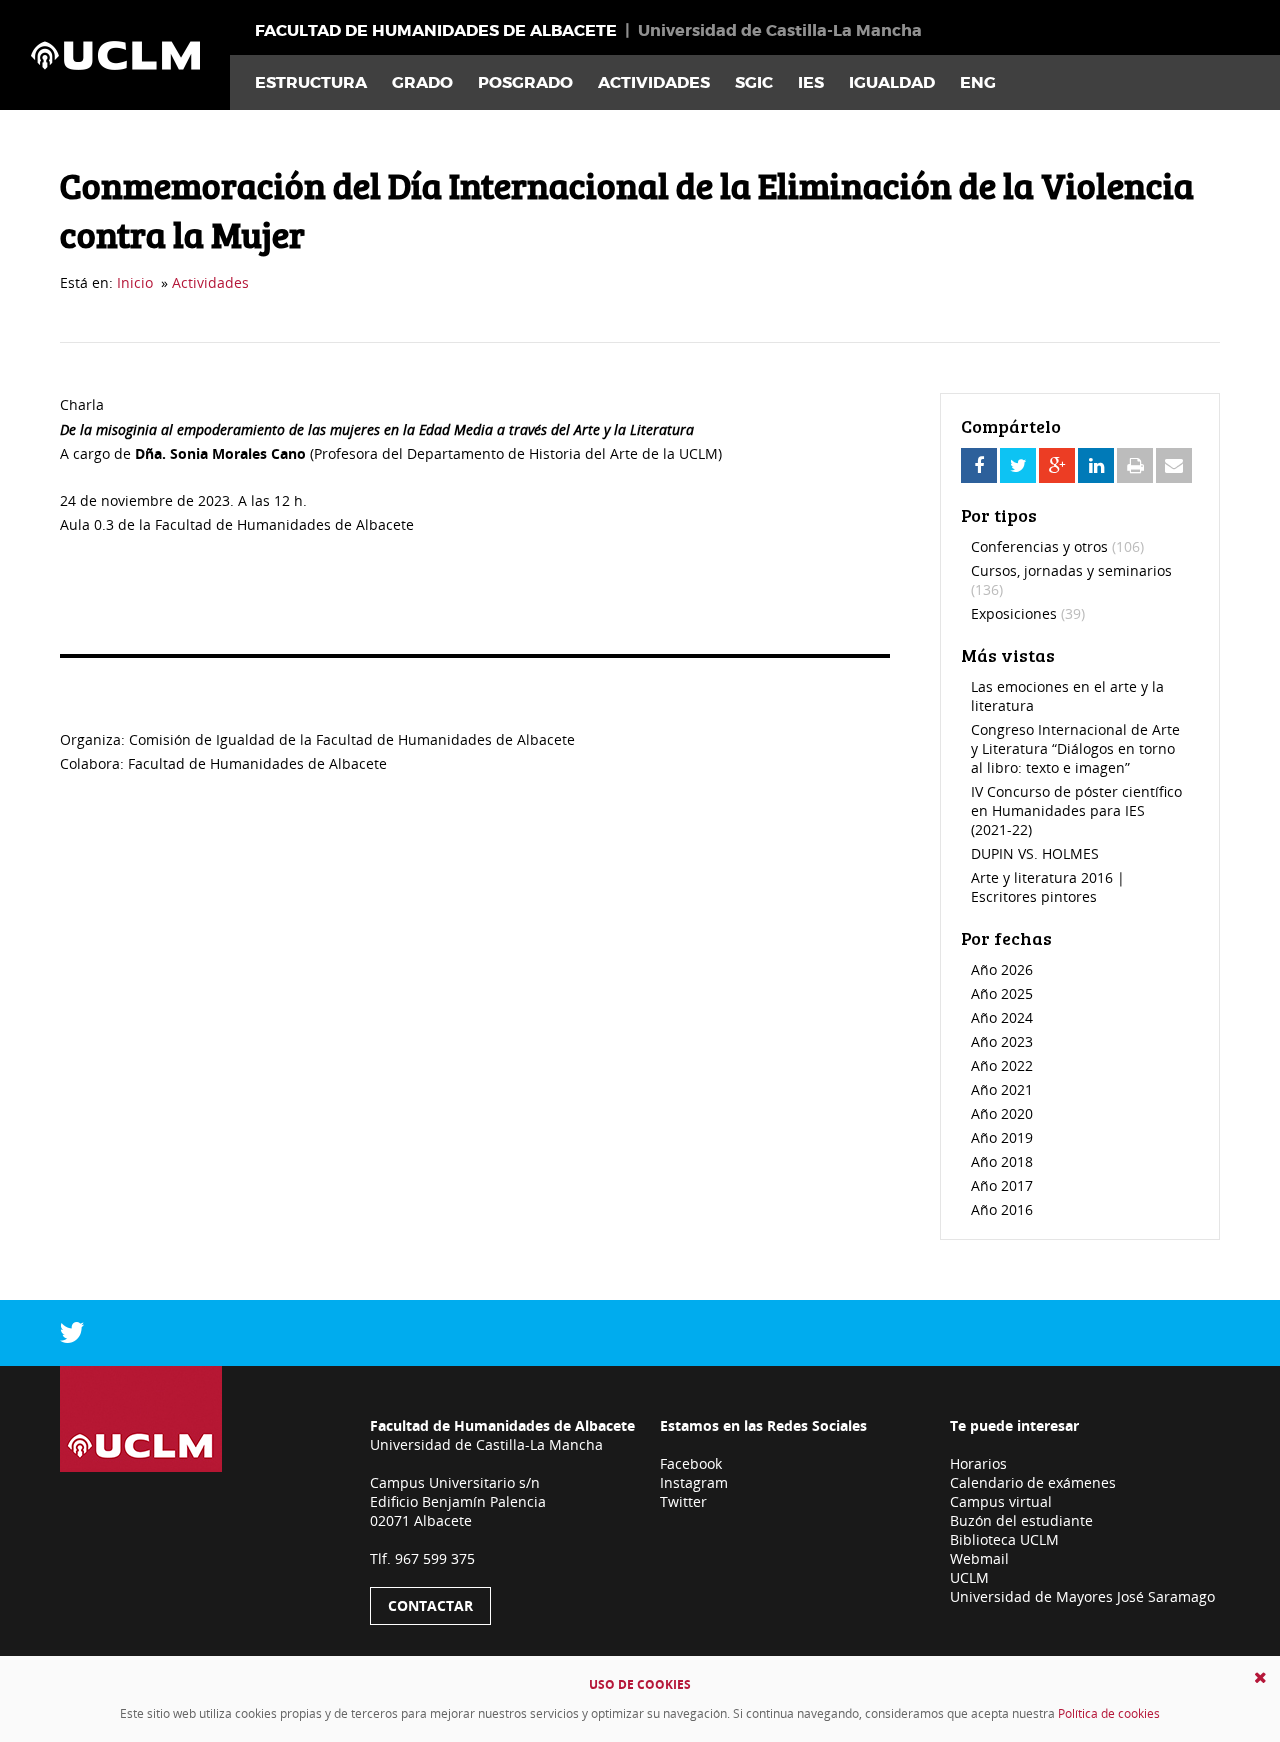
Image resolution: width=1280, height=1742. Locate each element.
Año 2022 (1002, 1065)
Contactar (430, 1605)
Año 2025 (1002, 993)
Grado (422, 82)
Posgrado (525, 82)
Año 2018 (1002, 1161)
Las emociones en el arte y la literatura (1067, 696)
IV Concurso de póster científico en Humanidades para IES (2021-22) (1076, 810)
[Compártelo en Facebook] (979, 465)
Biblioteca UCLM (1004, 1539)
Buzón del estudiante (1021, 1520)
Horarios (978, 1463)
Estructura (311, 82)
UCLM (969, 1577)
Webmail (979, 1558)
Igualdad (892, 82)
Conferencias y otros (1057, 546)
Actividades (654, 82)
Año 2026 (1002, 969)
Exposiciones (1028, 613)
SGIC (754, 82)
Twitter (683, 1501)
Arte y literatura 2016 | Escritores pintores (1048, 887)
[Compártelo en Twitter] (1018, 465)
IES (811, 82)
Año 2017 (1002, 1185)
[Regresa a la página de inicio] (115, 55)
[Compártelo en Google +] (1057, 465)
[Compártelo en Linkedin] (1096, 465)
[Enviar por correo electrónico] (1174, 465)
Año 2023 (1002, 1041)
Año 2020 (1002, 1113)
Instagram (694, 1482)
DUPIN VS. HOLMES (1035, 853)
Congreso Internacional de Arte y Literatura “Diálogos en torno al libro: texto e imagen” (1075, 748)
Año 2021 (1002, 1089)
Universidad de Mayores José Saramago (1082, 1596)
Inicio (135, 282)
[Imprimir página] (1135, 465)
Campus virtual (1001, 1501)
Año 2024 (1002, 1017)
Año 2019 (1002, 1137)
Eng (978, 82)
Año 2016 (1002, 1209)
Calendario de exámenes (1033, 1482)
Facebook (691, 1463)
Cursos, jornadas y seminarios (1071, 580)
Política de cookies (1109, 1713)
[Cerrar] (1260, 1677)
